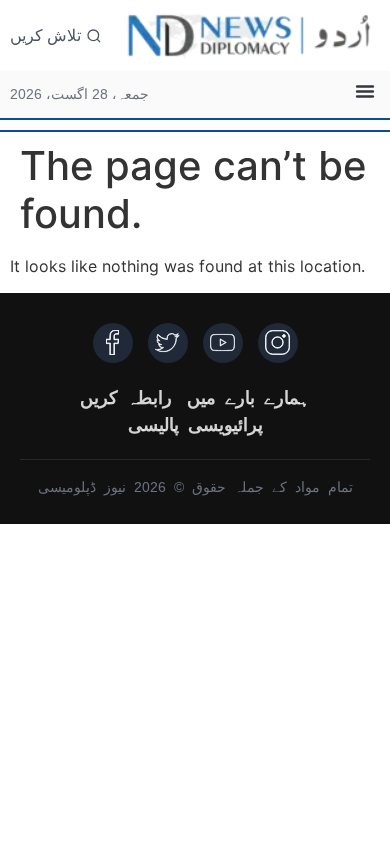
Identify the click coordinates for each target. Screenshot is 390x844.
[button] (365, 91)
